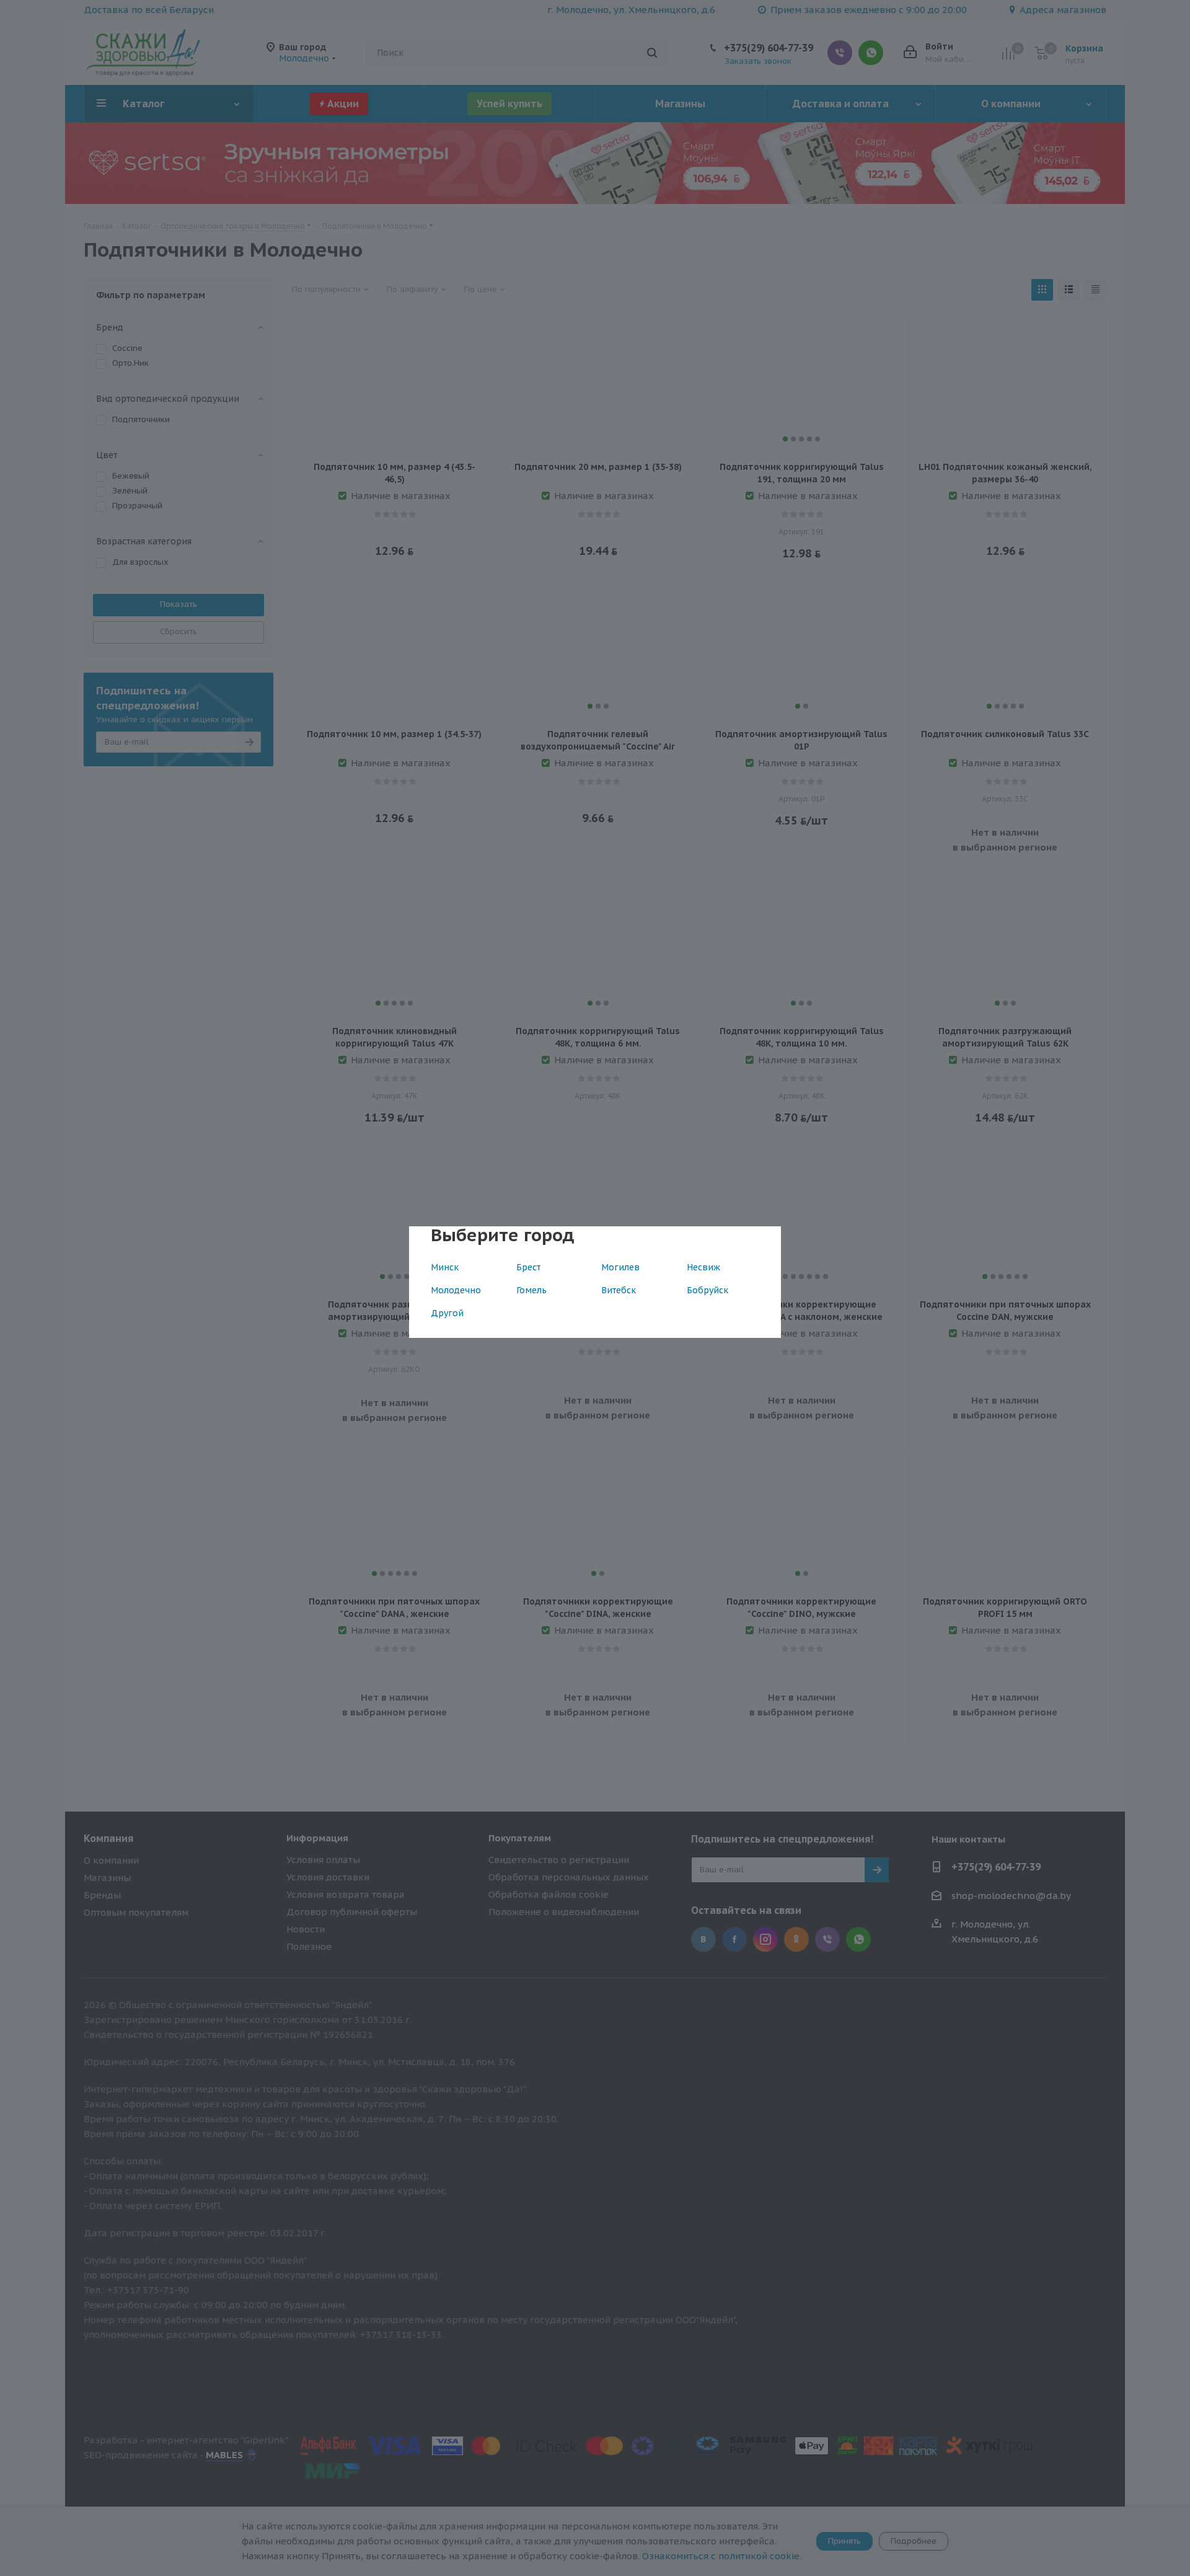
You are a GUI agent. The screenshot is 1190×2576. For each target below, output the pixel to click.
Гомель (531, 1290)
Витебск (619, 1290)
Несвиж (703, 1267)
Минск (445, 1267)
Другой (447, 1313)
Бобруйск (707, 1290)
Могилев (620, 1267)
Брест (528, 1267)
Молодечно (456, 1290)
